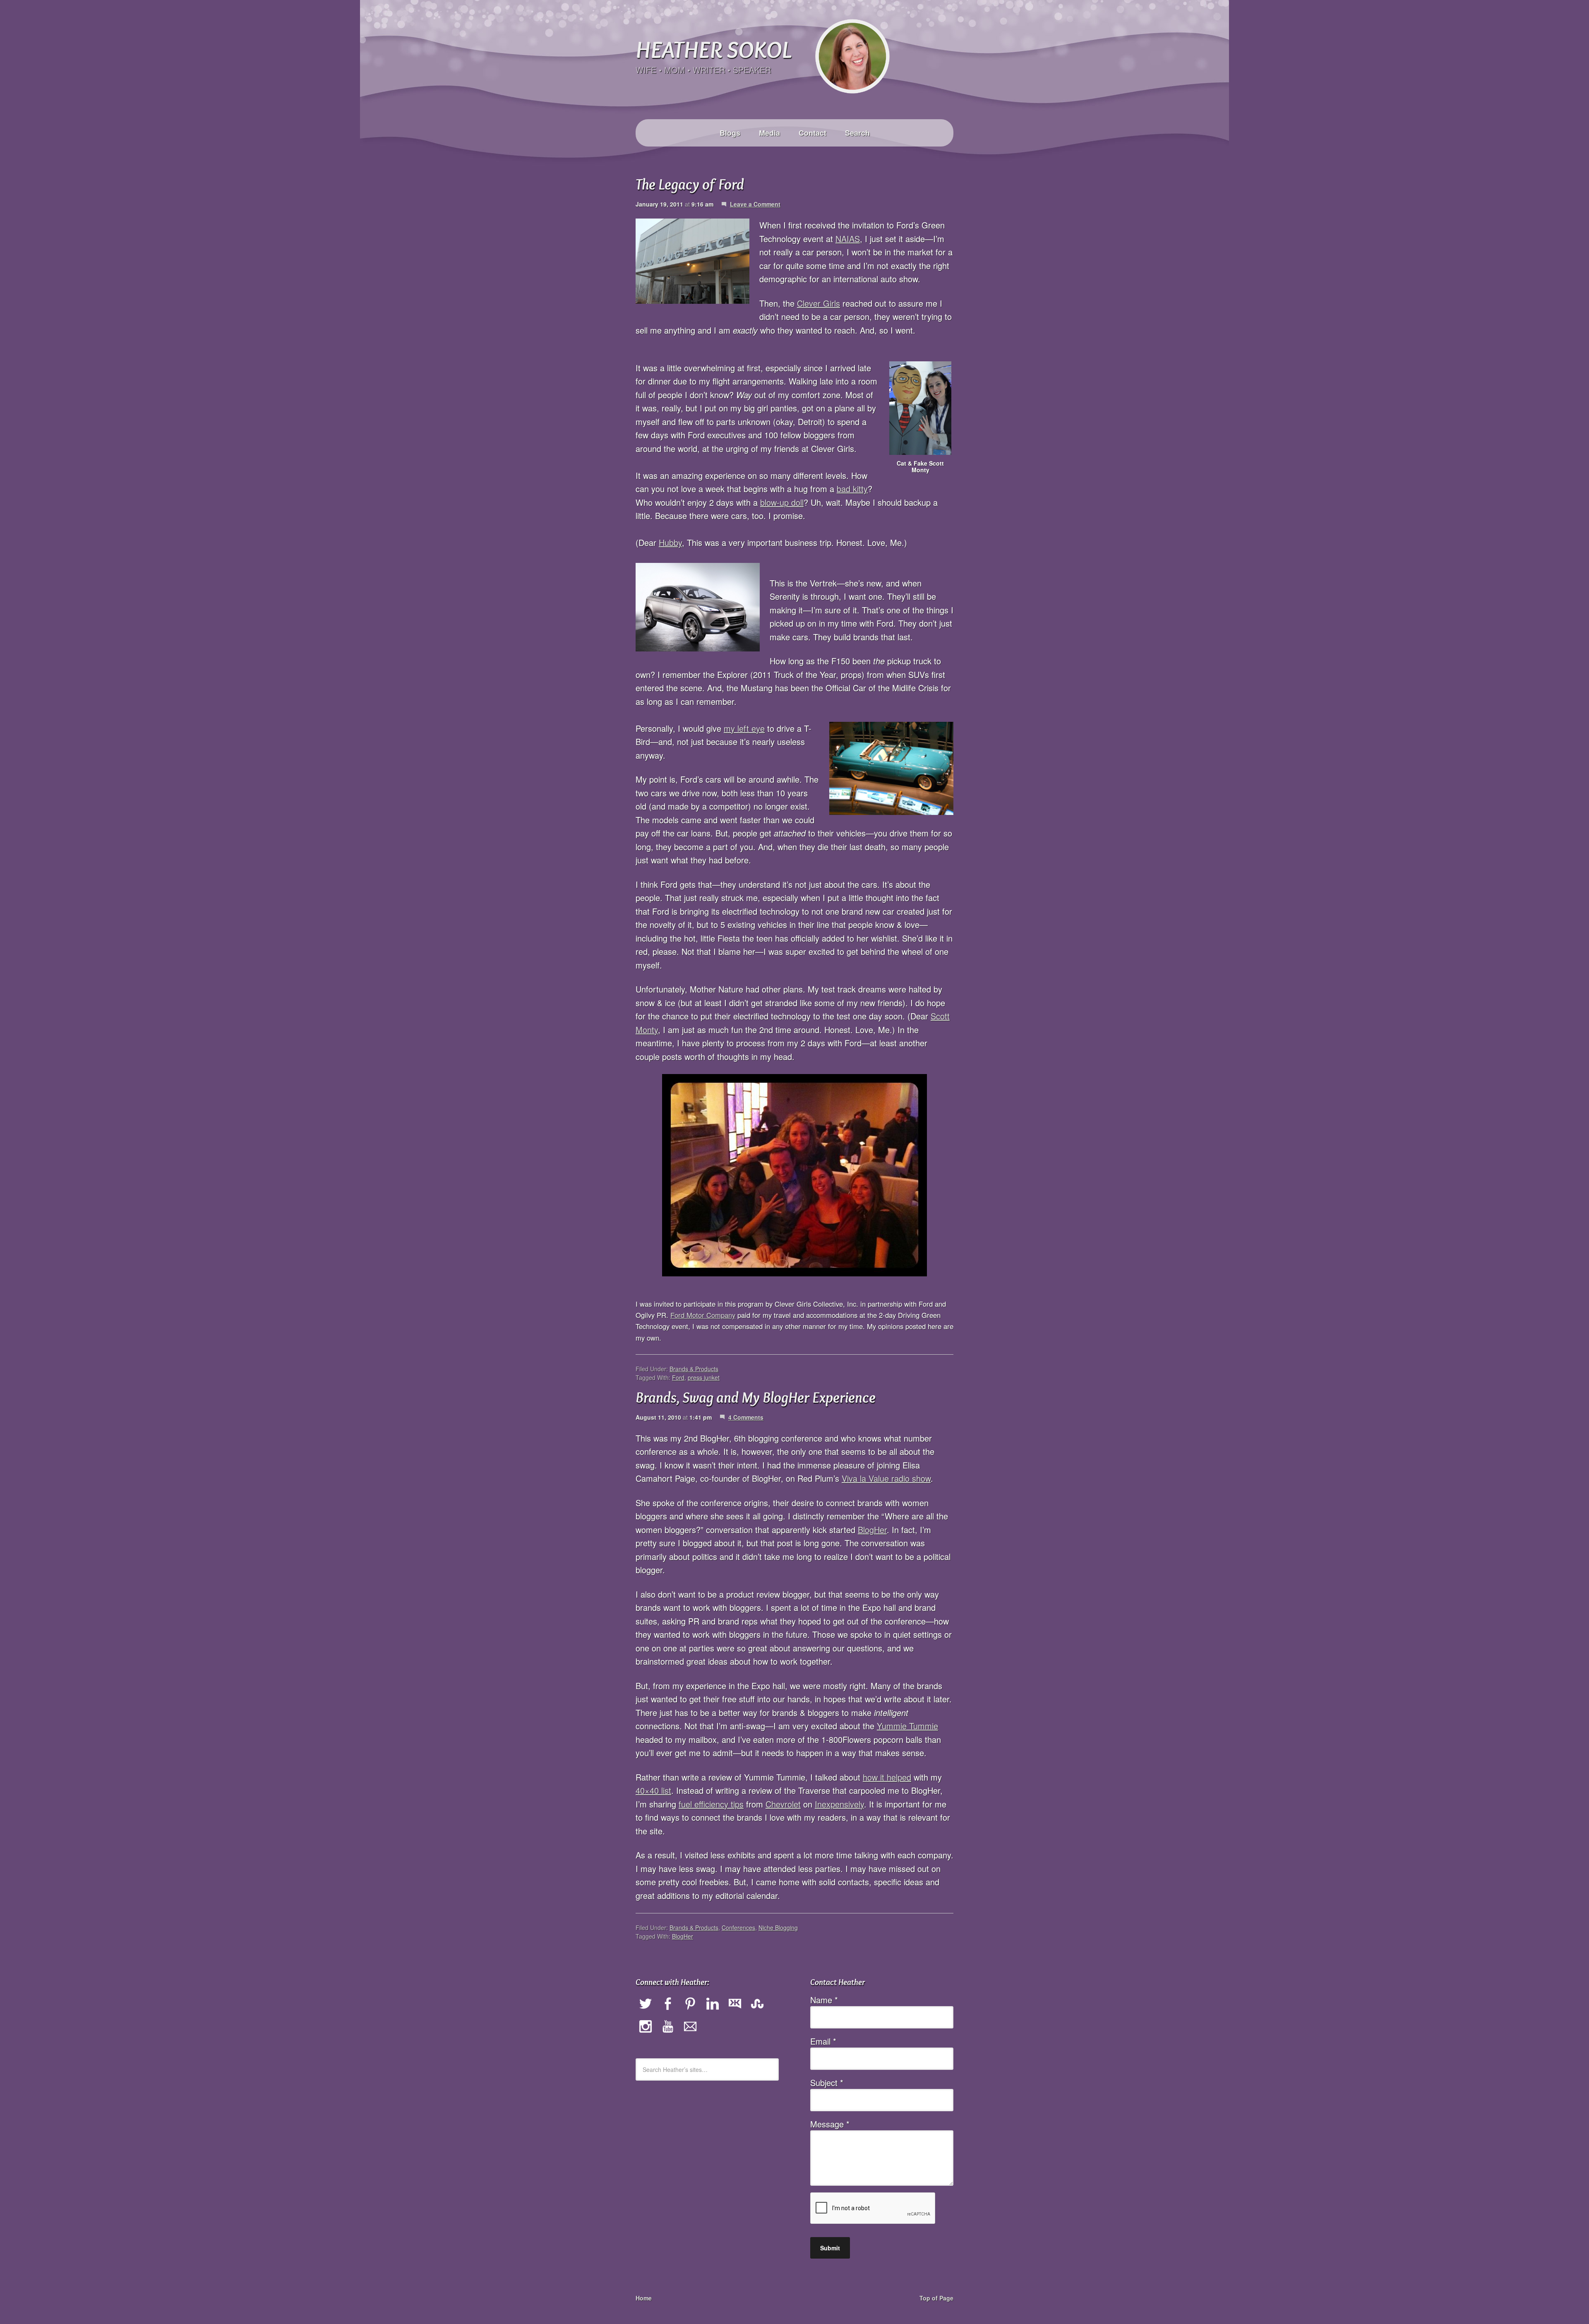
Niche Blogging (778, 1927)
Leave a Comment (755, 204)
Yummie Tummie (907, 1726)
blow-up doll (782, 502)
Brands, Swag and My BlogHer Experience (756, 1397)
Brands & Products (694, 1369)
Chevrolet (783, 1804)
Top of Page (936, 2298)
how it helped (887, 1777)
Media (769, 133)
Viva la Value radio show (886, 1478)
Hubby (670, 542)
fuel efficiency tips (711, 1804)
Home (644, 2298)
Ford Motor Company (703, 1315)
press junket (704, 1377)
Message (830, 2124)
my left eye (744, 728)
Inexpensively (839, 1804)
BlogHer (872, 1530)
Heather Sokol (713, 49)
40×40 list (653, 1790)
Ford (678, 1377)
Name (824, 2000)
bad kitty (852, 489)
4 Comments (746, 1417)
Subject (827, 2082)
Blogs (730, 133)
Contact (813, 133)
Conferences (738, 1927)
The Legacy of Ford (690, 184)
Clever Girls (819, 303)
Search (857, 133)
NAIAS (848, 239)
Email (823, 2041)
